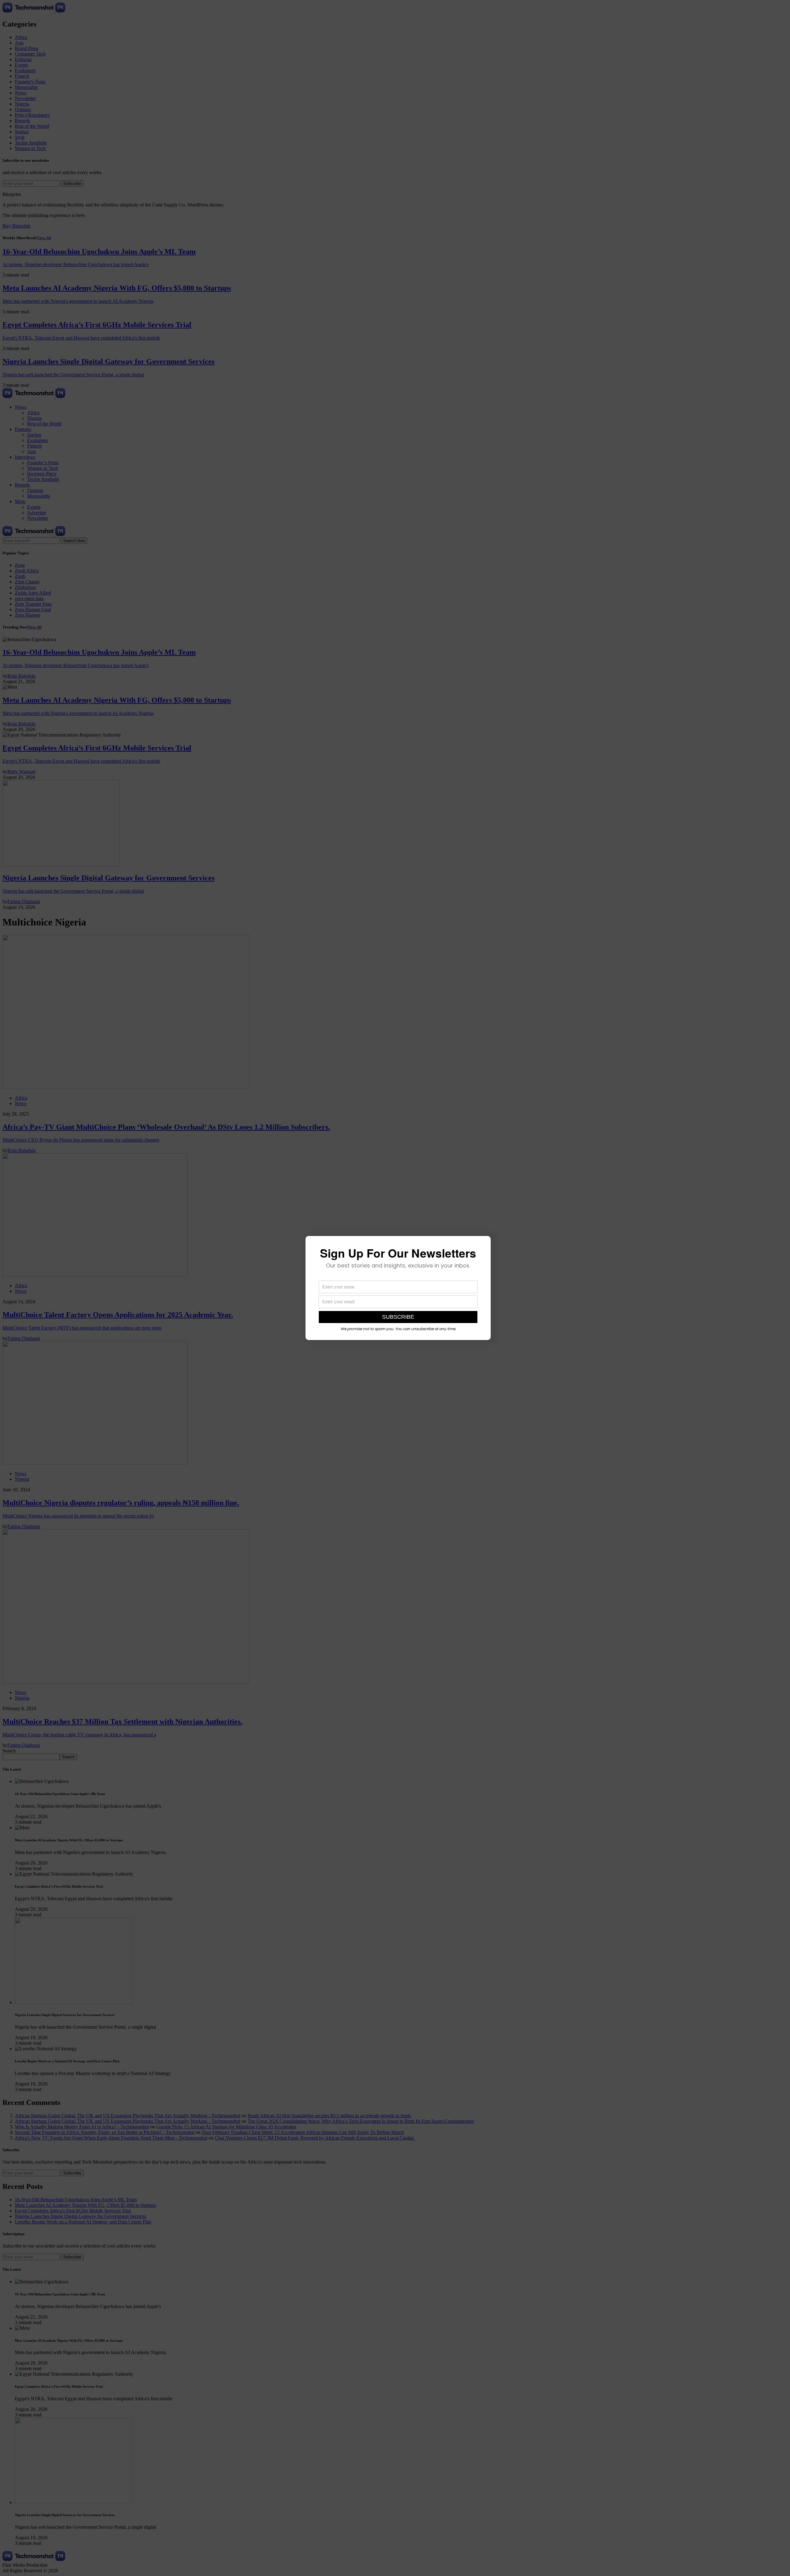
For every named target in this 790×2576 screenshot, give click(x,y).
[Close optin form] (482, 1246)
